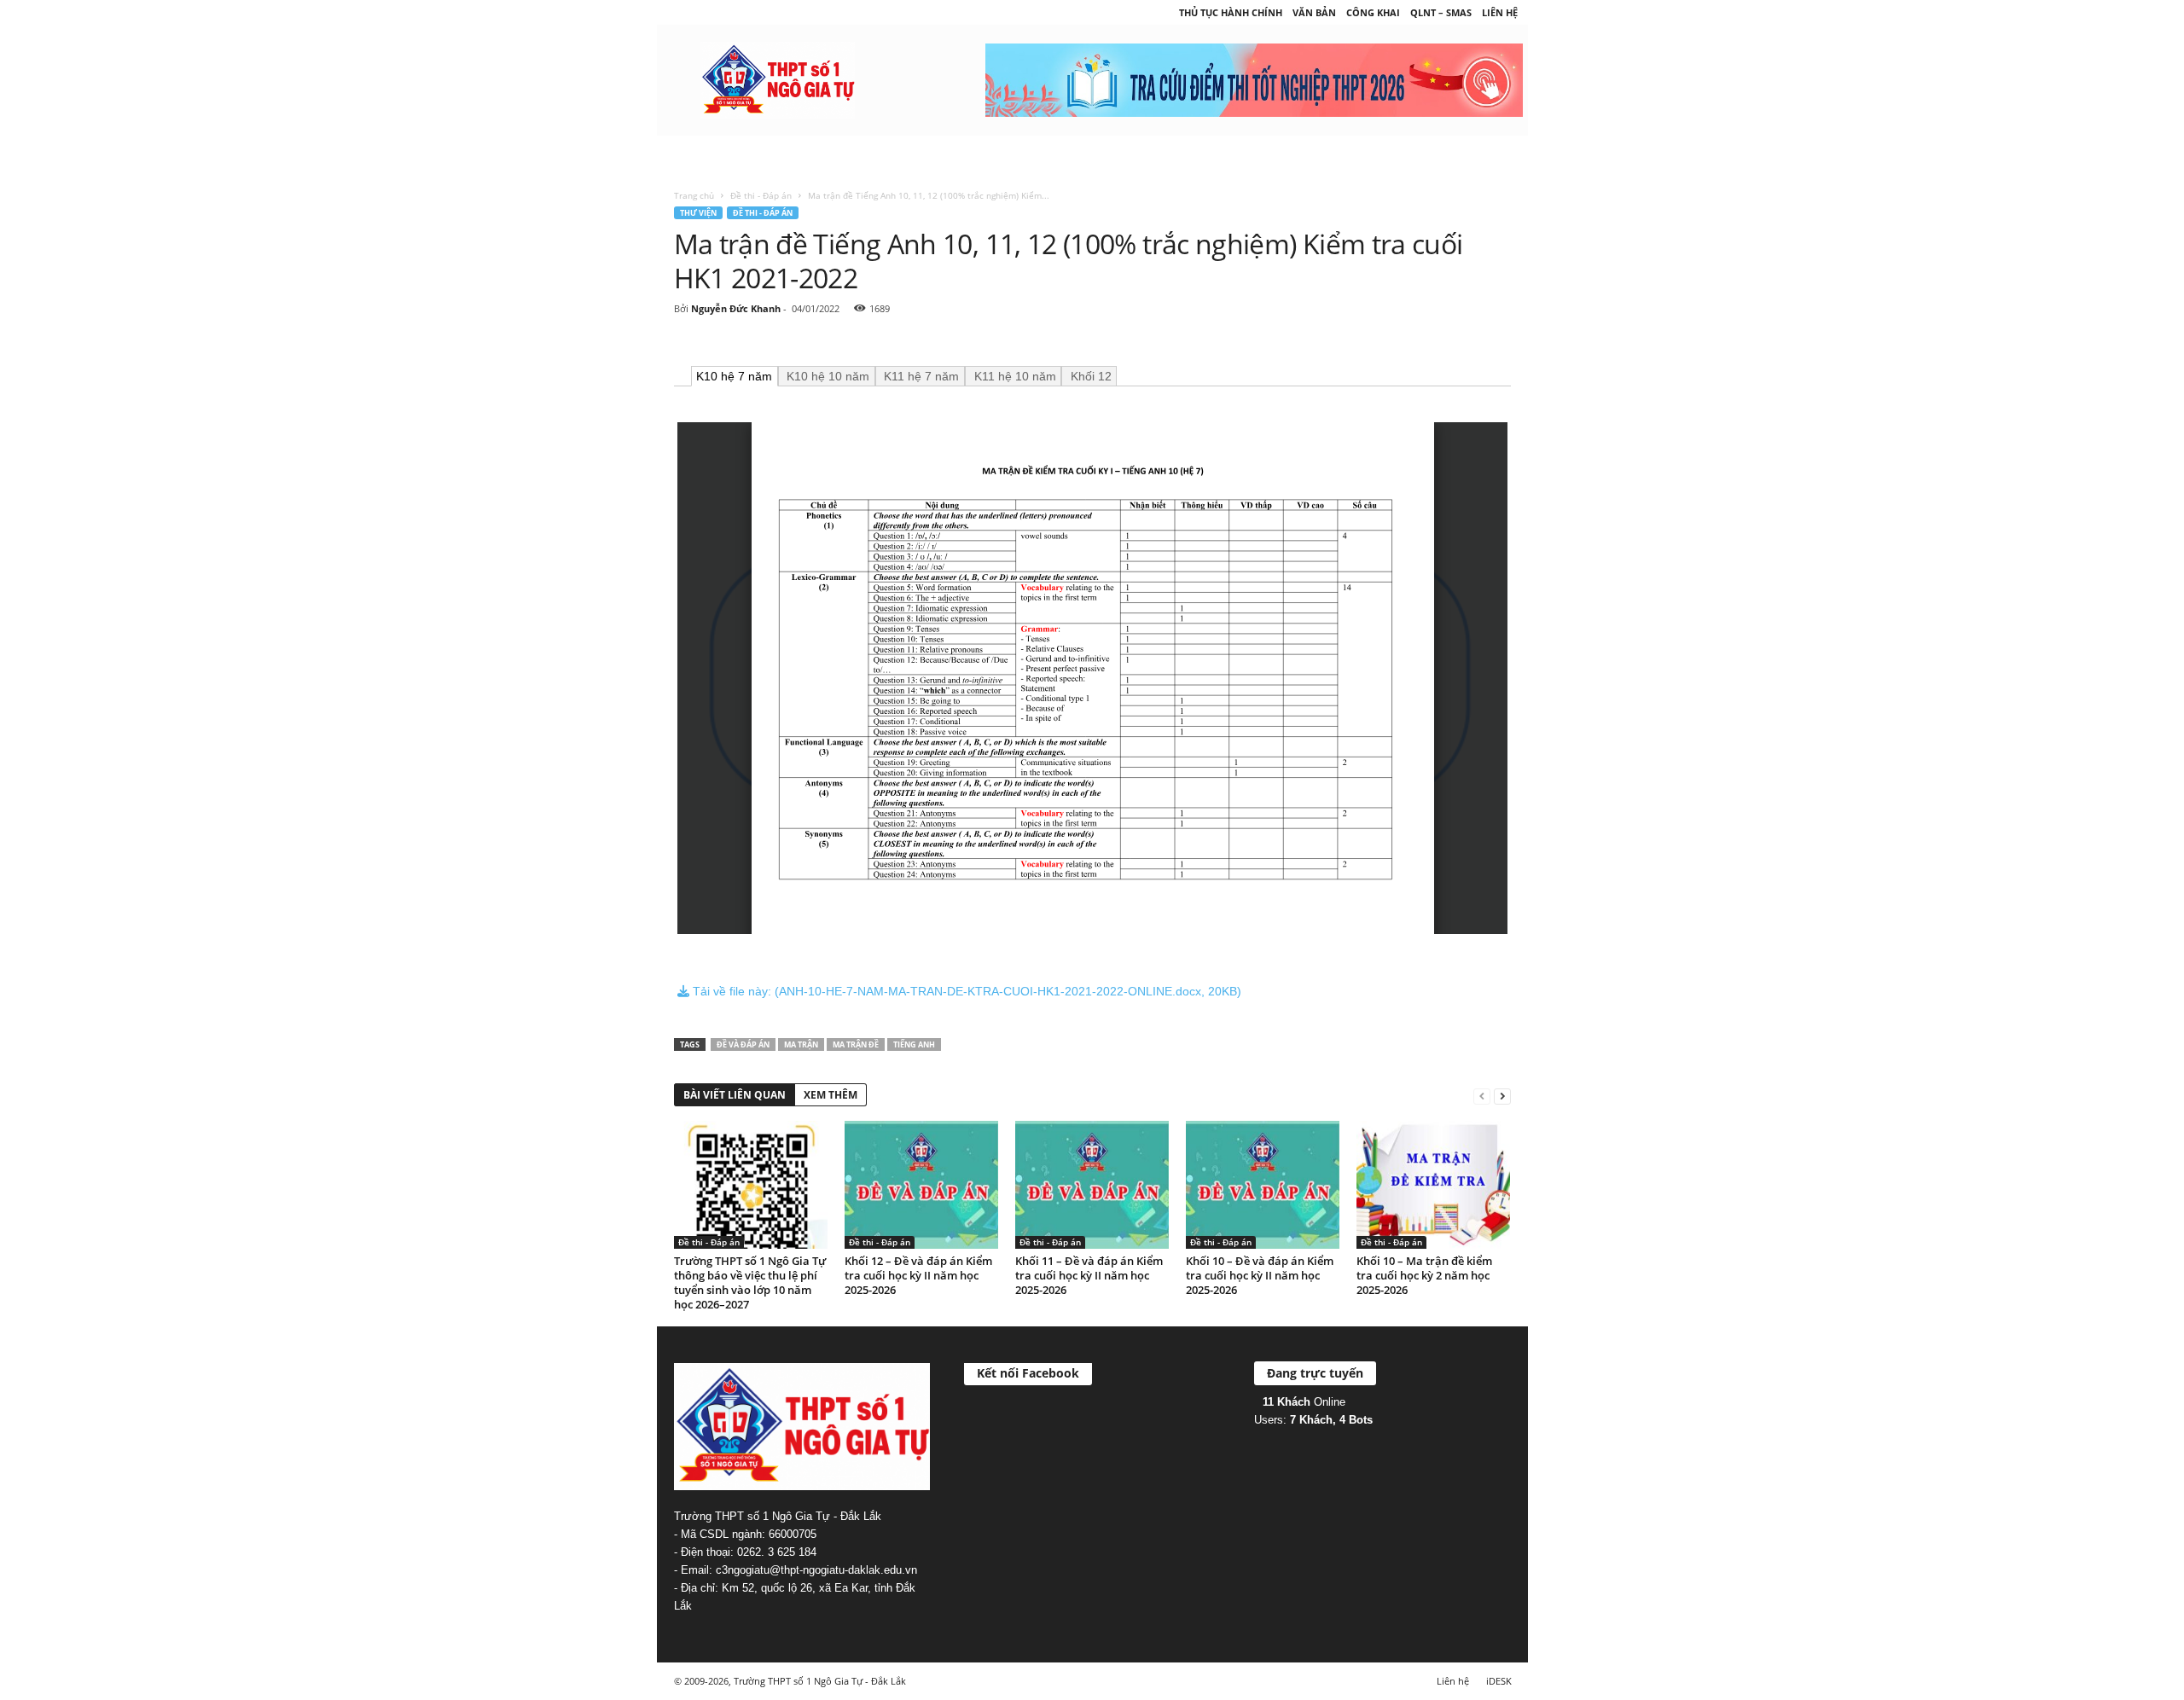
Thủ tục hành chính (1231, 12)
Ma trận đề (856, 1044)
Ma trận (801, 1044)
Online (1304, 1402)
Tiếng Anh (914, 1044)
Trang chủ (694, 195)
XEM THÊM (831, 1095)
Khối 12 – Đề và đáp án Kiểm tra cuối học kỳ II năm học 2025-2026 (918, 1275)
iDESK (1499, 1681)
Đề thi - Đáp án (761, 195)
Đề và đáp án (743, 1044)
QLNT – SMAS (1441, 12)
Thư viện (698, 213)
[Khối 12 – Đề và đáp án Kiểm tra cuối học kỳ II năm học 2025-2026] (921, 1185)
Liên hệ (1500, 12)
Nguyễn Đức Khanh (736, 308)
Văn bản (1314, 12)
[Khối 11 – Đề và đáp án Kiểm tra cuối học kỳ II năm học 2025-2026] (1092, 1185)
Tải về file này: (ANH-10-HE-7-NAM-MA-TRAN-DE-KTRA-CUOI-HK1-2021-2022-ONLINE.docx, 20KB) (965, 991)
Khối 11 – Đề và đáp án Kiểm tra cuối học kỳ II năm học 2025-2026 (1089, 1275)
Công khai (1373, 12)
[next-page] (1502, 1096)
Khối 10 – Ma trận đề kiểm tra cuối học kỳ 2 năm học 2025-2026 (1424, 1275)
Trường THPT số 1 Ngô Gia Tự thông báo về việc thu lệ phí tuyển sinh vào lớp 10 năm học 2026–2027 (750, 1282)
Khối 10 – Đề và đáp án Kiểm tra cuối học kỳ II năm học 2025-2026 (1260, 1275)
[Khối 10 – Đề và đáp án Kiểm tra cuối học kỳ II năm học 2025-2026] (1263, 1185)
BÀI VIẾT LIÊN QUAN (735, 1095)
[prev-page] (1482, 1096)
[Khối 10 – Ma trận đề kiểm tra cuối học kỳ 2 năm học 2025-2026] (1433, 1185)
